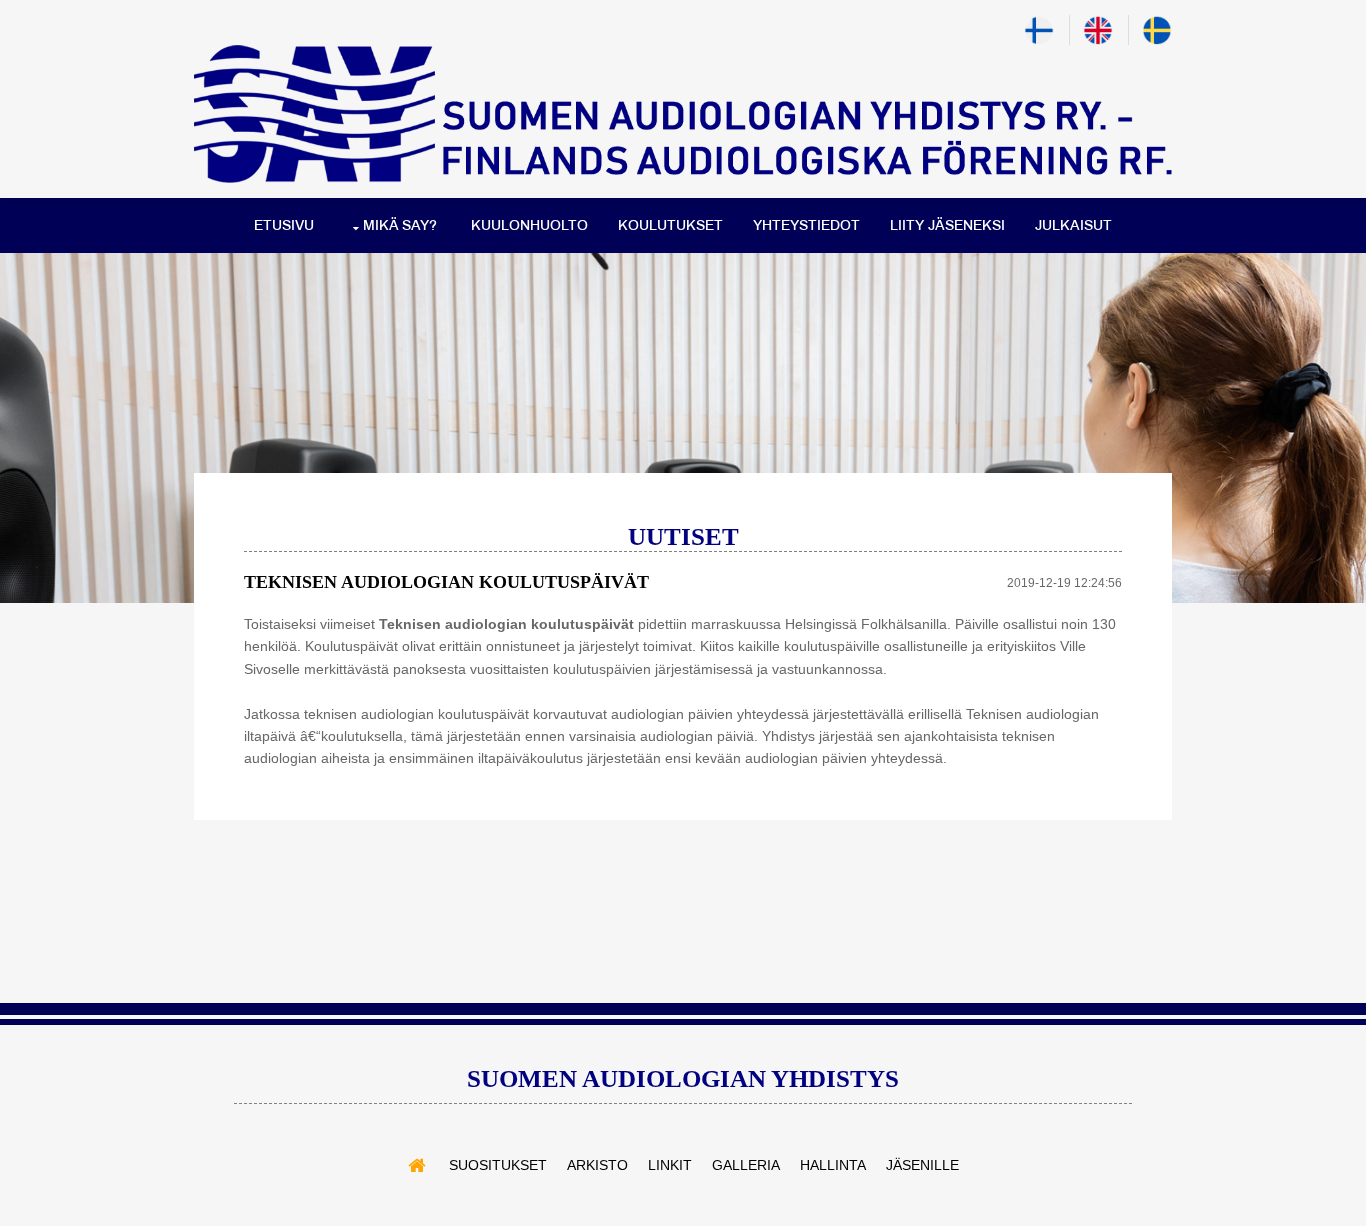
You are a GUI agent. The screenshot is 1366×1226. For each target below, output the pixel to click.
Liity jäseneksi (947, 225)
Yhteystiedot (806, 225)
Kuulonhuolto (529, 225)
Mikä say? (400, 225)
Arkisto (597, 1165)
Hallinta (833, 1165)
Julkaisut (1073, 225)
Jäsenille (922, 1165)
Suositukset (498, 1165)
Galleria (746, 1165)
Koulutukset (670, 225)
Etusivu (284, 225)
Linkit (670, 1165)
